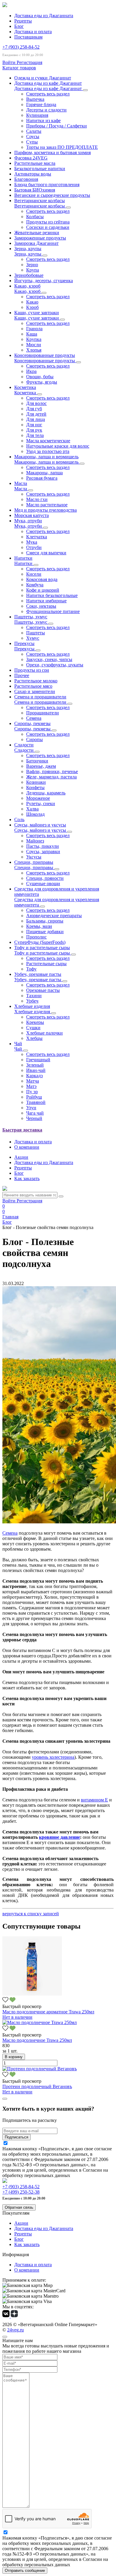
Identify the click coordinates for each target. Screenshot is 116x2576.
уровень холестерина (53, 1757)
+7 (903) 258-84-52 (21, 47)
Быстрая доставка (22, 1130)
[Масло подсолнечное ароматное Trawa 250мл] (32, 1994)
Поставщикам (28, 37)
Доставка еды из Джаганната (44, 16)
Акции (21, 1157)
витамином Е (94, 1800)
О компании (27, 1147)
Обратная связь (19, 2207)
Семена (10, 1533)
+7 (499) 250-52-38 (21, 2192)
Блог (19, 26)
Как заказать (27, 1178)
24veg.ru (15, 2330)
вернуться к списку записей (31, 1914)
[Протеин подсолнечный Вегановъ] (40, 2069)
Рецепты (23, 21)
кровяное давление (59, 1837)
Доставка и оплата (33, 32)
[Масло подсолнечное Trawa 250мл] (40, 2022)
